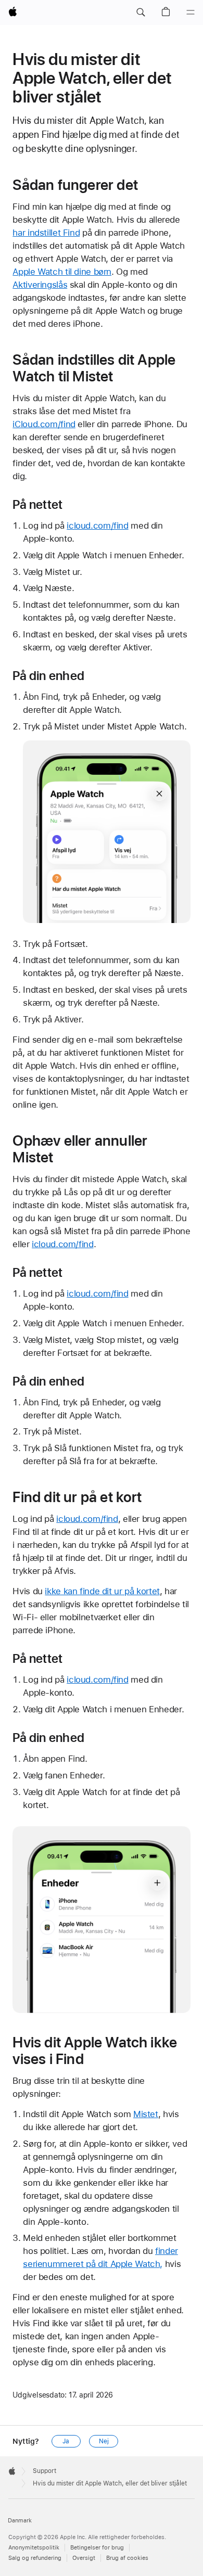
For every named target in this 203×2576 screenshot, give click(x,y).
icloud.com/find (97, 526)
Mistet (146, 2114)
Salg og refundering (35, 2558)
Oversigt (84, 2558)
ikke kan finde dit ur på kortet (102, 1591)
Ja (66, 2441)
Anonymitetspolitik (34, 2548)
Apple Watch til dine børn (62, 272)
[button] (141, 12)
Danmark (20, 2521)
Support (45, 2471)
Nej (104, 2441)
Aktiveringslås (40, 285)
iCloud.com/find (44, 424)
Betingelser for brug (97, 2548)
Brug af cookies (127, 2558)
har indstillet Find (46, 233)
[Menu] (191, 12)
